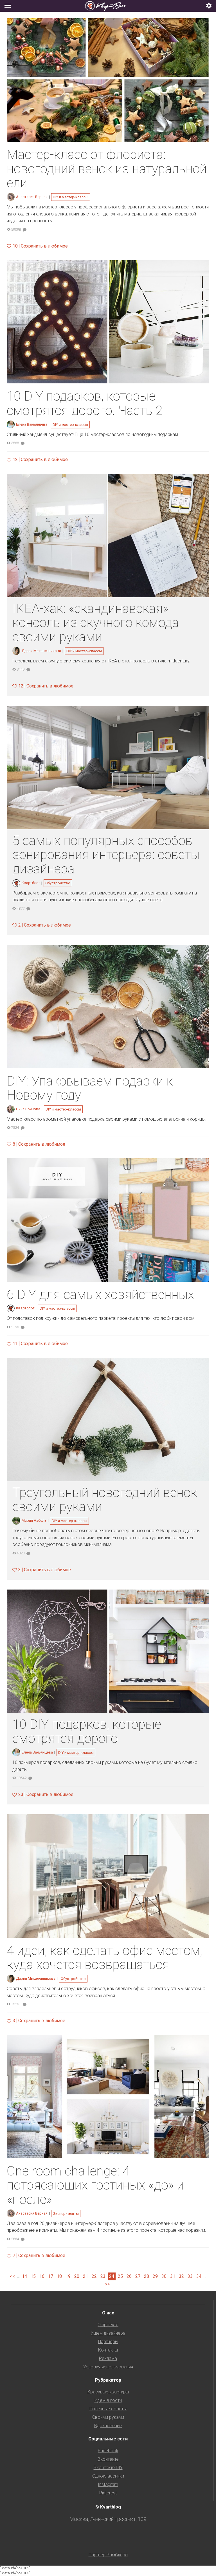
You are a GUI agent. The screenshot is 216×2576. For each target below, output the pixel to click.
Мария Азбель (34, 1520)
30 (164, 2276)
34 (199, 2276)
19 (68, 2276)
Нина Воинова (28, 1109)
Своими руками (108, 2417)
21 (85, 2276)
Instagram (108, 2484)
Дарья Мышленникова (41, 651)
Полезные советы (108, 2409)
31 (173, 2276)
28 (147, 2276)
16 (42, 2276)
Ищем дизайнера (108, 2333)
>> (107, 2284)
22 (94, 2276)
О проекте (108, 2325)
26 (129, 2276)
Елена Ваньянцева (32, 424)
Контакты (108, 2350)
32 (181, 2276)
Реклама (108, 2358)
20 (77, 2276)
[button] (209, 6)
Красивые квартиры (108, 2392)
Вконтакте (108, 2459)
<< (12, 2276)
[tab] (108, 6)
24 (112, 2276)
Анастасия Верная (32, 197)
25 (120, 2276)
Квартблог (31, 883)
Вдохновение (108, 2426)
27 (138, 2276)
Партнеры (108, 2342)
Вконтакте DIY (108, 2468)
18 (59, 2276)
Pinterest (108, 2493)
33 (190, 2276)
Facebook (108, 2451)
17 (51, 2276)
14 (24, 2276)
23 (103, 2276)
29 (155, 2276)
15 (33, 2276)
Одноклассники (108, 2476)
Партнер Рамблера (108, 2555)
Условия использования (108, 2367)
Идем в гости (108, 2400)
